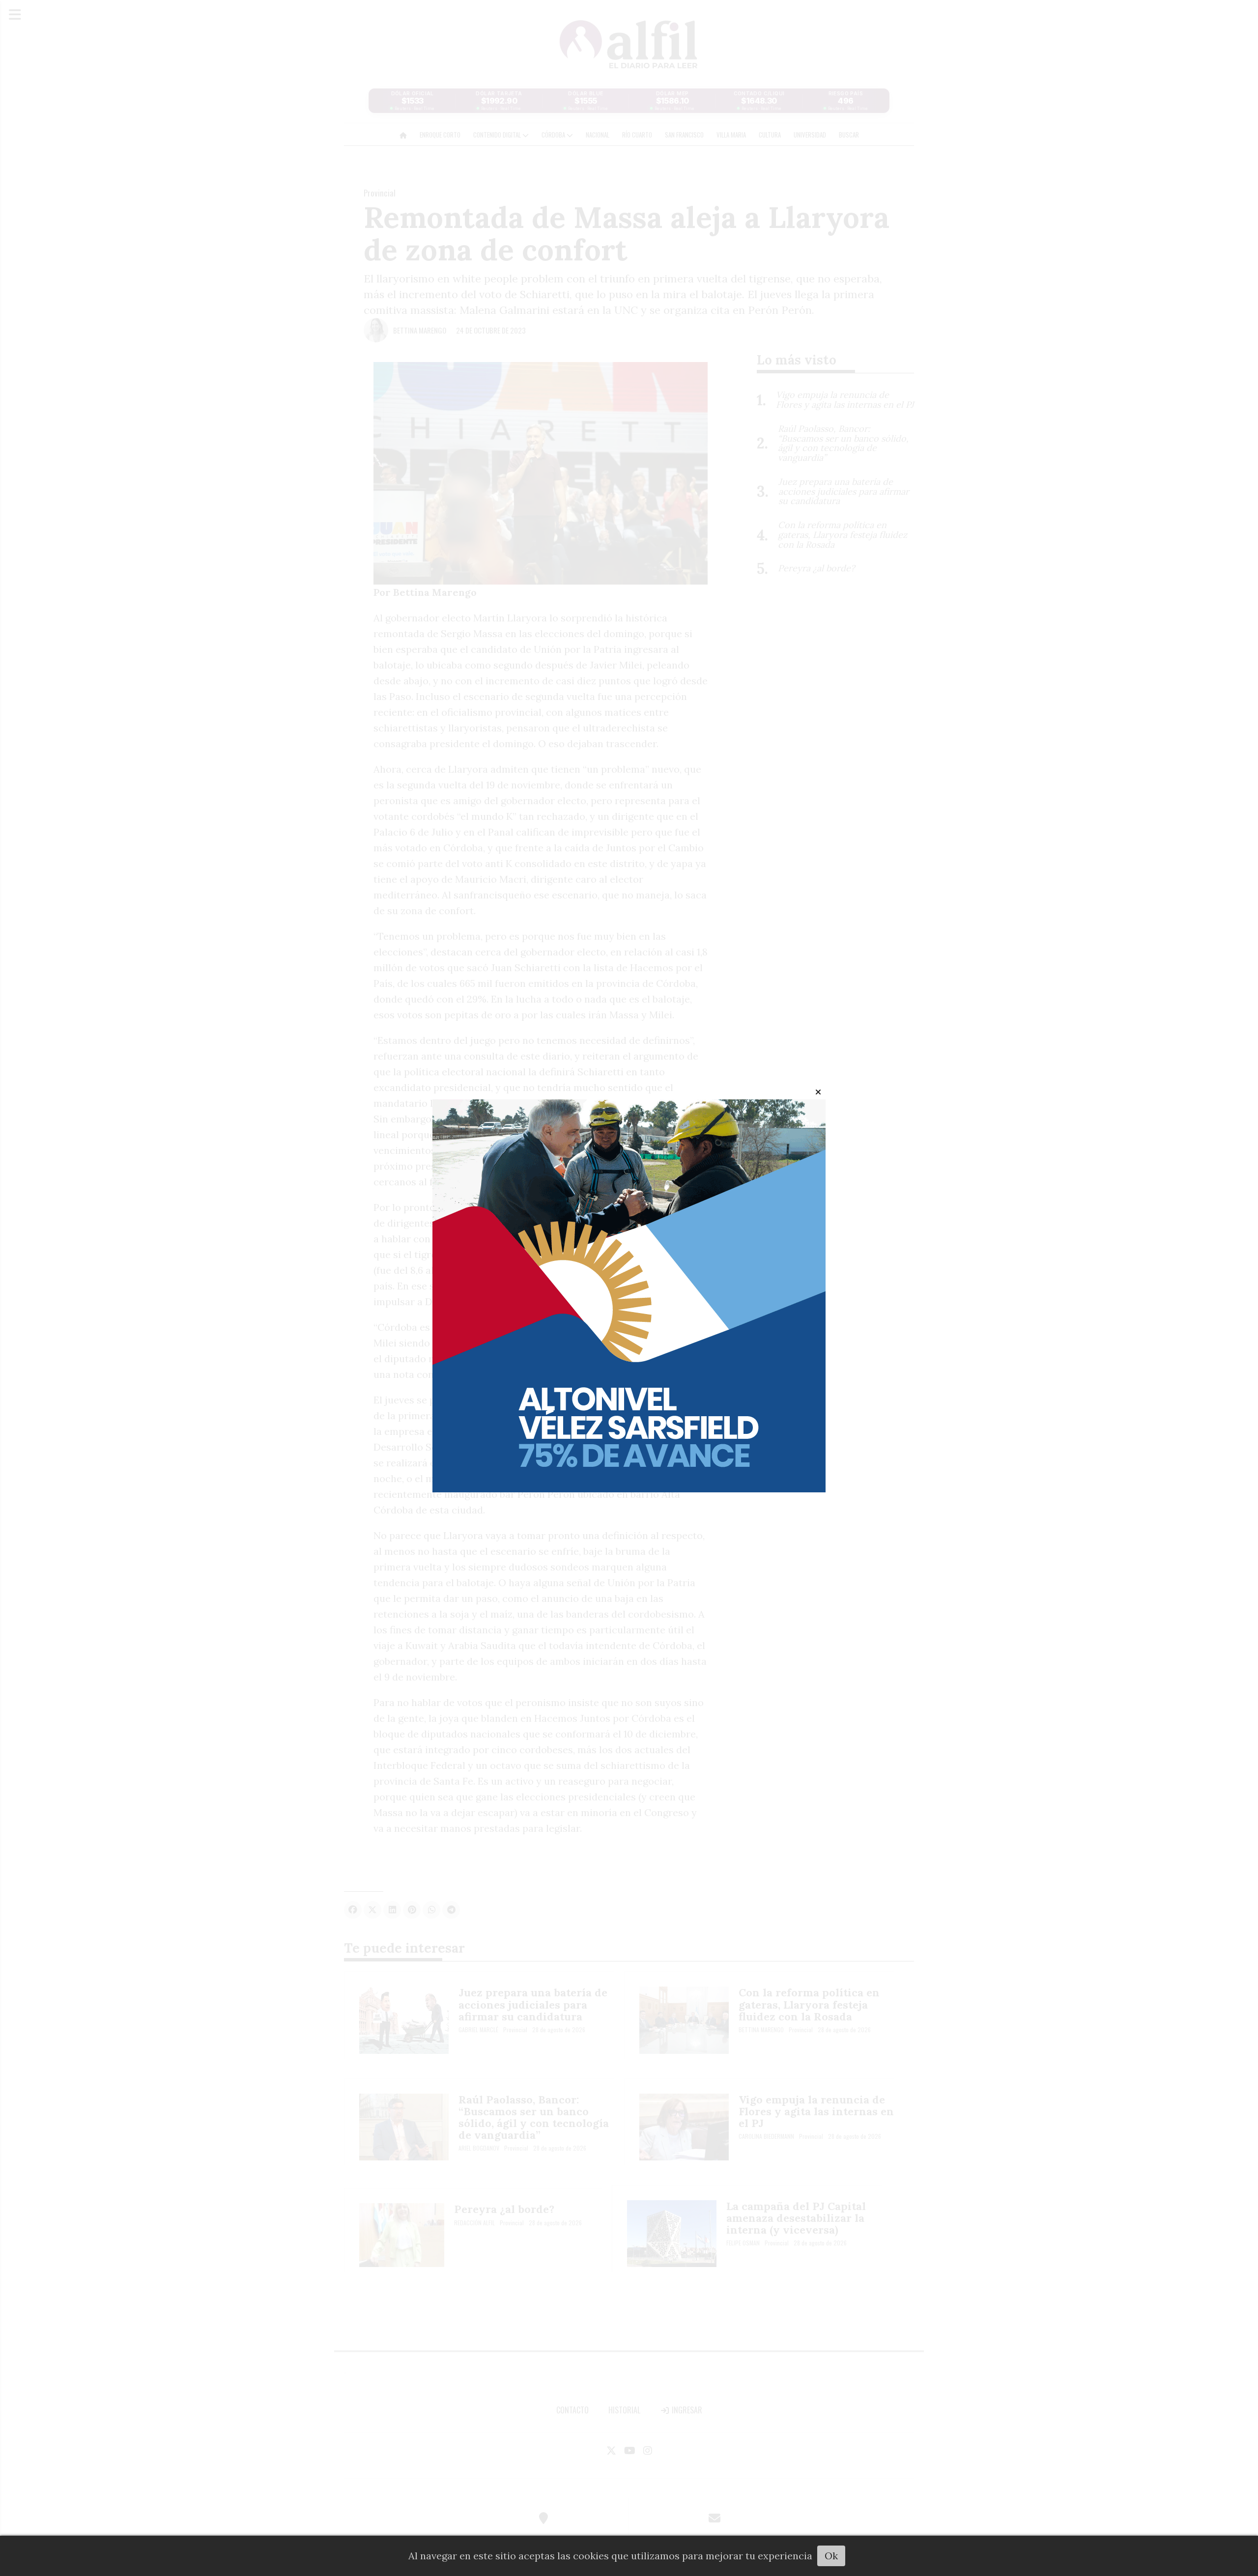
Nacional (598, 135)
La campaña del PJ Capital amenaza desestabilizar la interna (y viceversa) (796, 2218)
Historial (624, 2410)
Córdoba (554, 135)
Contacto (572, 2410)
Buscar (849, 135)
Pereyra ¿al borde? (504, 2209)
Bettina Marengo (420, 330)
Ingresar (686, 2410)
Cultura (770, 135)
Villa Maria (731, 135)
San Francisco (684, 135)
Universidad (810, 135)
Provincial (380, 193)
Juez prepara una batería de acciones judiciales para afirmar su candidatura (533, 2004)
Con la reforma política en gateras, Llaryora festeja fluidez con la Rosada (809, 2004)
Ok (831, 2556)
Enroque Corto (440, 135)
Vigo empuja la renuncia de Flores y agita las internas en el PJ (816, 2111)
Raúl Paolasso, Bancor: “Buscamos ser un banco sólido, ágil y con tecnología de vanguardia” (534, 2117)
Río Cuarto (637, 135)
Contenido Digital (498, 135)
